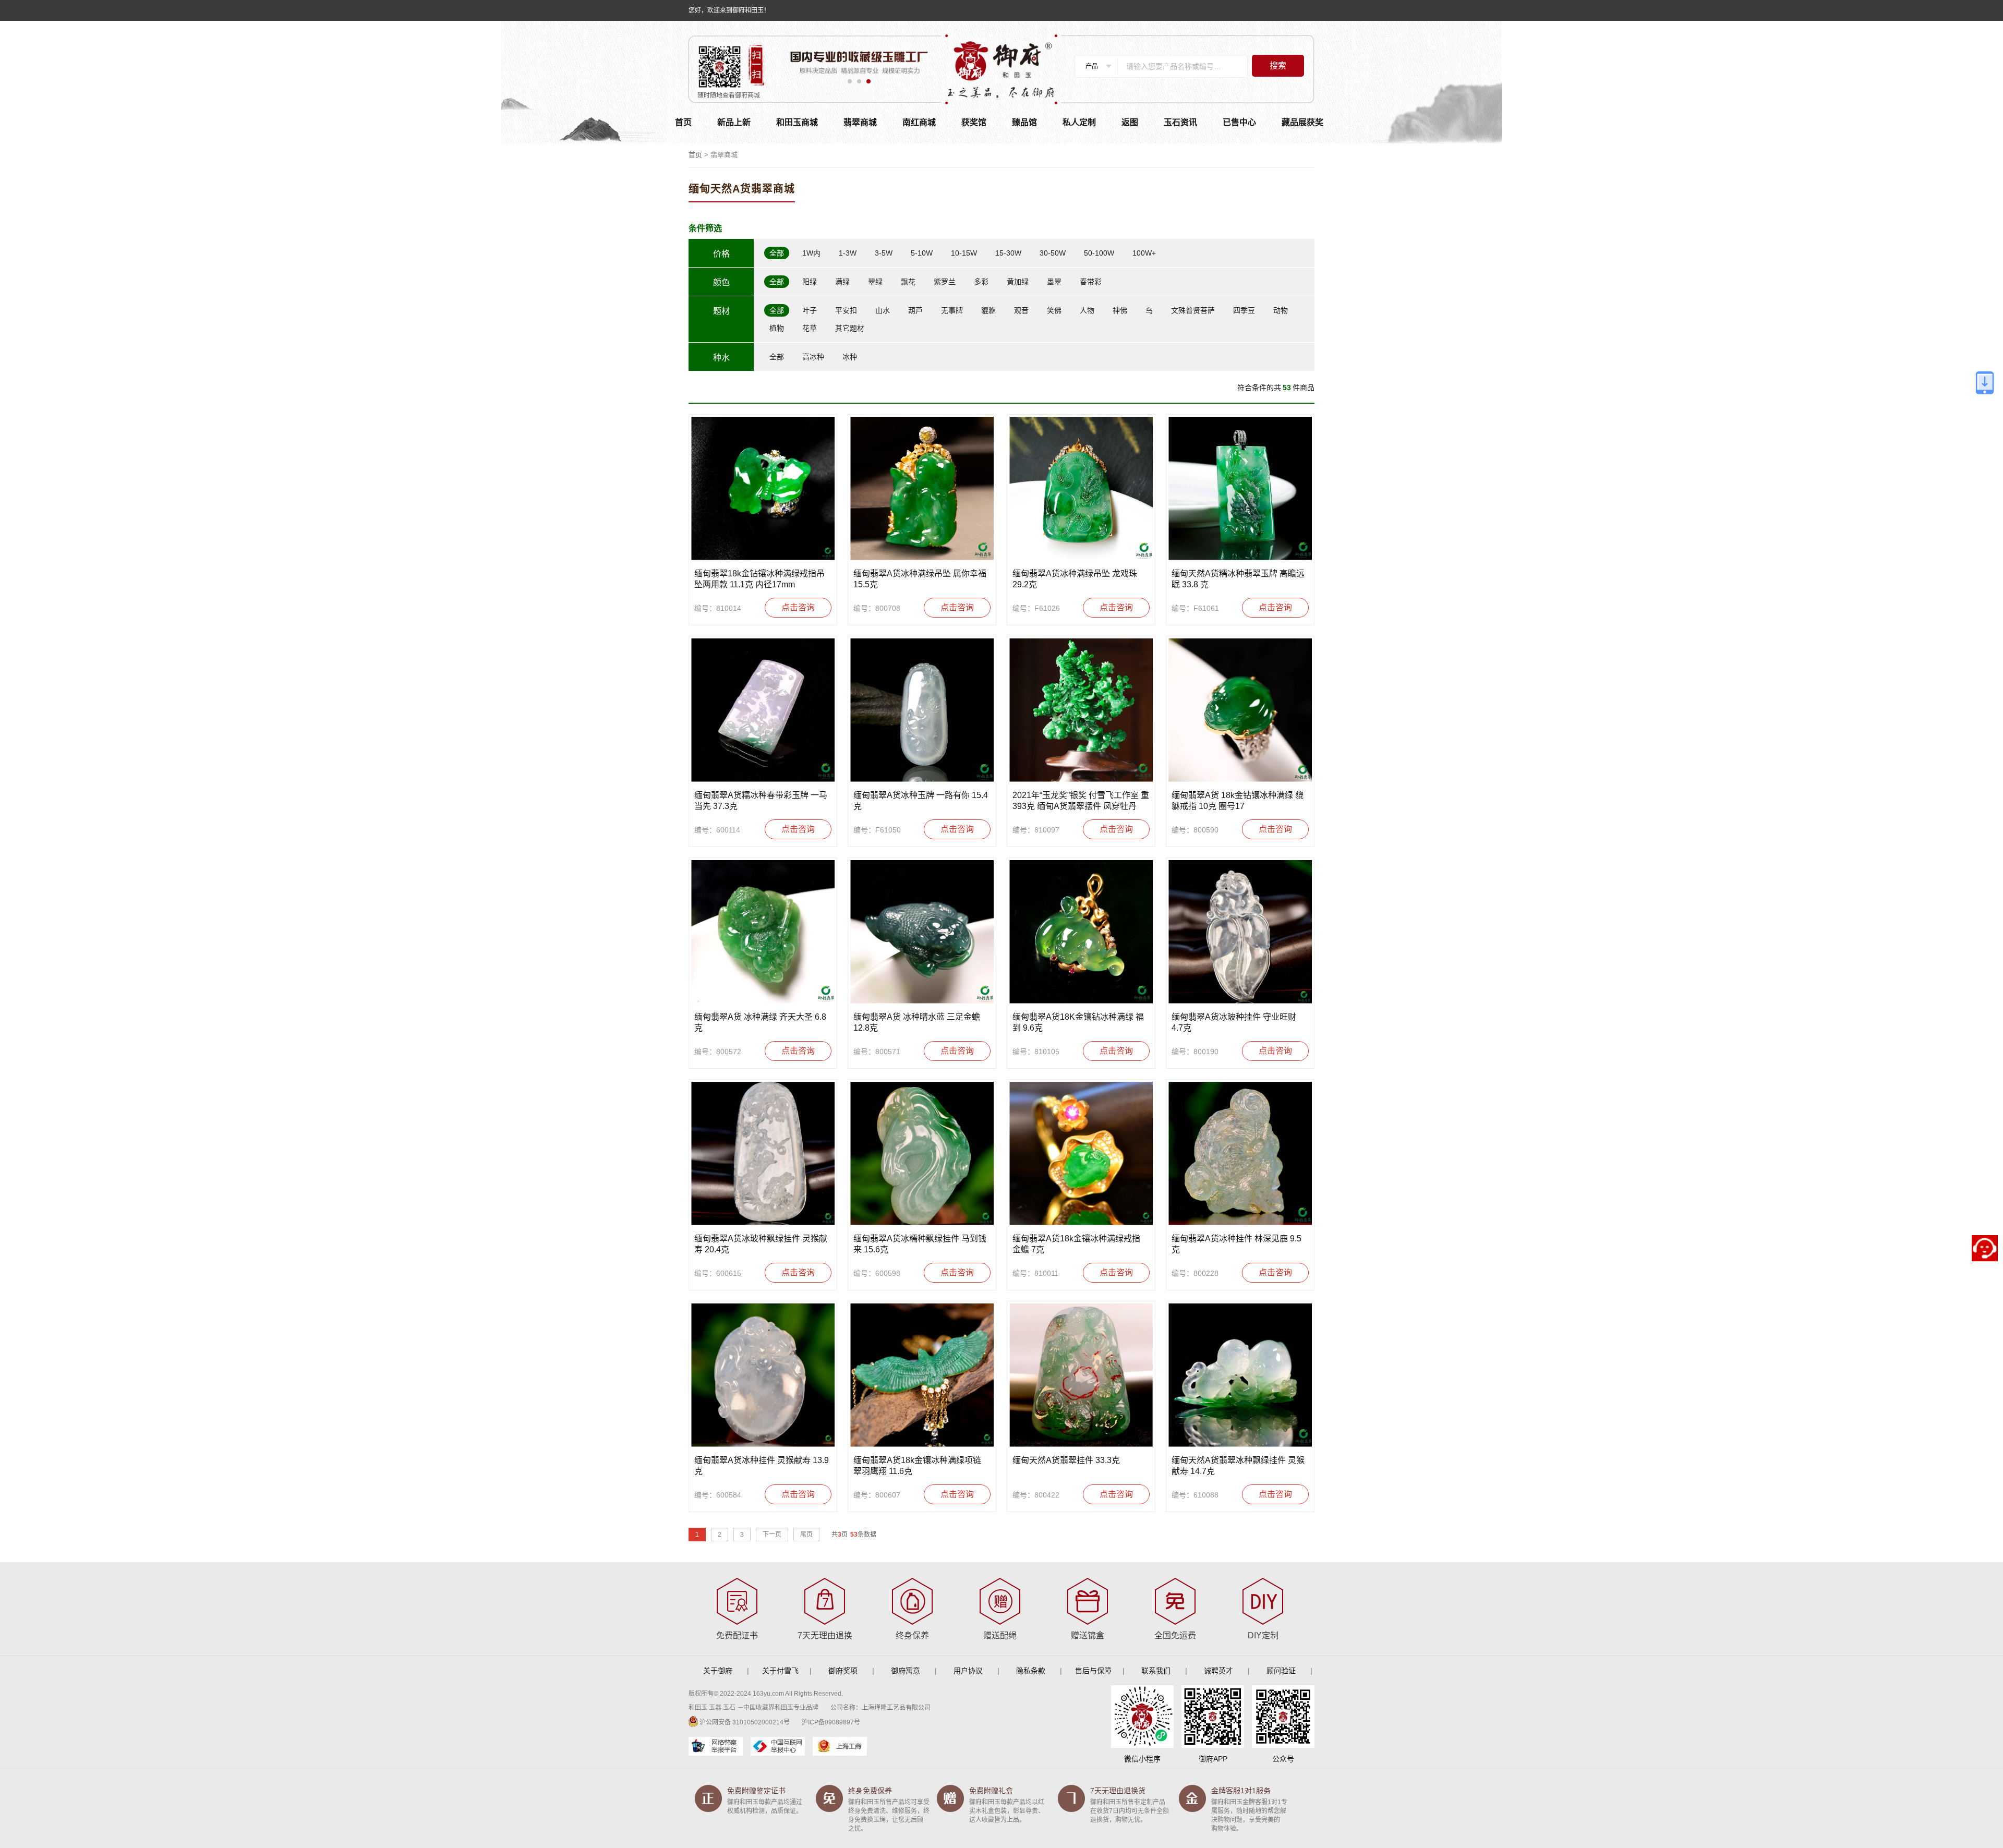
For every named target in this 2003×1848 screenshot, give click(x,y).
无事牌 (952, 310)
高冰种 (813, 357)
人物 (1087, 310)
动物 (1281, 310)
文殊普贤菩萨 (1193, 310)
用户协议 (968, 1671)
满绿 (842, 282)
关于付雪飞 (780, 1671)
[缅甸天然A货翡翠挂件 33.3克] (1081, 1375)
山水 (883, 310)
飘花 (908, 282)
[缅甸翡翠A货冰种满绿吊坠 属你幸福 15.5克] (922, 488)
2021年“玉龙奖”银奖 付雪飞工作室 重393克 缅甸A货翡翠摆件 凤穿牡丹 (1081, 801)
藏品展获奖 (1302, 122)
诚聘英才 (1218, 1671)
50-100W (1099, 253)
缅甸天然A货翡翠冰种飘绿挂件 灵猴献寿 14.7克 (1238, 1466)
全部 (777, 253)
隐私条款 (1031, 1671)
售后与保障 (1093, 1671)
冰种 (850, 357)
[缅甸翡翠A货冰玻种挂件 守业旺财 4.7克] (1240, 932)
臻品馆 (1024, 122)
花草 (810, 328)
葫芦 (915, 310)
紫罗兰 (945, 282)
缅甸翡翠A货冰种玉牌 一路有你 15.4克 (921, 801)
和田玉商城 (797, 122)
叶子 (810, 310)
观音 (1021, 310)
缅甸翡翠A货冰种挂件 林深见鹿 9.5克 (1236, 1244)
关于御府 (718, 1671)
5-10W (922, 253)
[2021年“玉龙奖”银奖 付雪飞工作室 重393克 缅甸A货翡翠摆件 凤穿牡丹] (1081, 710)
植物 (777, 328)
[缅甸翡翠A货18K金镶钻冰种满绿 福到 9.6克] (1081, 932)
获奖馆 (974, 122)
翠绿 (875, 282)
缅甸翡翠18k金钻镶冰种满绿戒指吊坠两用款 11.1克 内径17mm (759, 579)
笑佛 (1054, 310)
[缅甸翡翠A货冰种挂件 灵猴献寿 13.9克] (763, 1375)
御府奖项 (843, 1671)
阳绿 (810, 282)
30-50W (1053, 253)
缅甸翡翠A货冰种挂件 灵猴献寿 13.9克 (762, 1466)
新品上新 (734, 122)
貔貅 (988, 310)
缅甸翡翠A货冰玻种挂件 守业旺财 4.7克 (1234, 1022)
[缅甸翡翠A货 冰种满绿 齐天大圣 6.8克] (763, 932)
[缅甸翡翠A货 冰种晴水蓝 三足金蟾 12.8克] (922, 932)
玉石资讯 (1180, 122)
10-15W (964, 253)
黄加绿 (1018, 282)
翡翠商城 (860, 122)
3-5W (884, 253)
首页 (683, 122)
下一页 (772, 1535)
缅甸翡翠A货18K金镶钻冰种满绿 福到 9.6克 (1078, 1022)
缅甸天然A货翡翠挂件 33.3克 (1066, 1460)
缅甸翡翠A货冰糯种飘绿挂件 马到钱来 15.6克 (920, 1244)
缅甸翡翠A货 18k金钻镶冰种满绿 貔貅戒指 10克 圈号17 (1238, 801)
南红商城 (919, 122)
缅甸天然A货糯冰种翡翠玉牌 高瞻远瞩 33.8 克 (1238, 579)
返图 (1130, 122)
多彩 (981, 282)
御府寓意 (906, 1671)
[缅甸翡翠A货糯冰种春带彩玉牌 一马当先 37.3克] (763, 710)
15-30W (1008, 253)
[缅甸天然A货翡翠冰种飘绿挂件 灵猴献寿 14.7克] (1240, 1375)
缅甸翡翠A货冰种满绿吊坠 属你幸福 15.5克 (920, 579)
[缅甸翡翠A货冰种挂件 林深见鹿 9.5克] (1240, 1154)
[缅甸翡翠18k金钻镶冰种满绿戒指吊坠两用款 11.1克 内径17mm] (763, 488)
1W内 (811, 253)
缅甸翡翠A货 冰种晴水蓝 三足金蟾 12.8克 (917, 1022)
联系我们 (1156, 1671)
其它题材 (850, 328)
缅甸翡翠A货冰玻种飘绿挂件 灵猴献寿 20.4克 (761, 1244)
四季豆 (1244, 310)
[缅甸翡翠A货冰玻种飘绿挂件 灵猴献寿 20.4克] (763, 1154)
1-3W (848, 253)
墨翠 (1054, 282)
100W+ (1144, 253)
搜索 (1278, 65)
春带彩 (1091, 282)
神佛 (1120, 310)
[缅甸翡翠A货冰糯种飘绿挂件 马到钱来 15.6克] (922, 1154)
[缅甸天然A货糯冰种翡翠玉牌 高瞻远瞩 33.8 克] (1240, 488)
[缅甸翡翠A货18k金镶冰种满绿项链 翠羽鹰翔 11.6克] (922, 1375)
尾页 (806, 1535)
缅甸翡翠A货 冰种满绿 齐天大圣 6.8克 (760, 1022)
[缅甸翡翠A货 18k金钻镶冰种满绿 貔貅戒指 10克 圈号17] (1240, 710)
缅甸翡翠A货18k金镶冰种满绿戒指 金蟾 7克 (1076, 1244)
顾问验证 (1281, 1671)
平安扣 (846, 310)
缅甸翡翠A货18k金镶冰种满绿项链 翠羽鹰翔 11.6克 (917, 1466)
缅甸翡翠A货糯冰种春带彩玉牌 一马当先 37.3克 (761, 801)
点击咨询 (798, 607)
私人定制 (1079, 122)
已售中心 (1239, 122)
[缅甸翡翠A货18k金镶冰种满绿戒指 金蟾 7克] (1081, 1154)
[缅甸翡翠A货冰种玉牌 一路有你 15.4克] (922, 710)
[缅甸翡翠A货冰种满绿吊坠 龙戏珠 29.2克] (1081, 488)
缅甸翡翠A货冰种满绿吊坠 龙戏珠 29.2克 (1075, 579)
